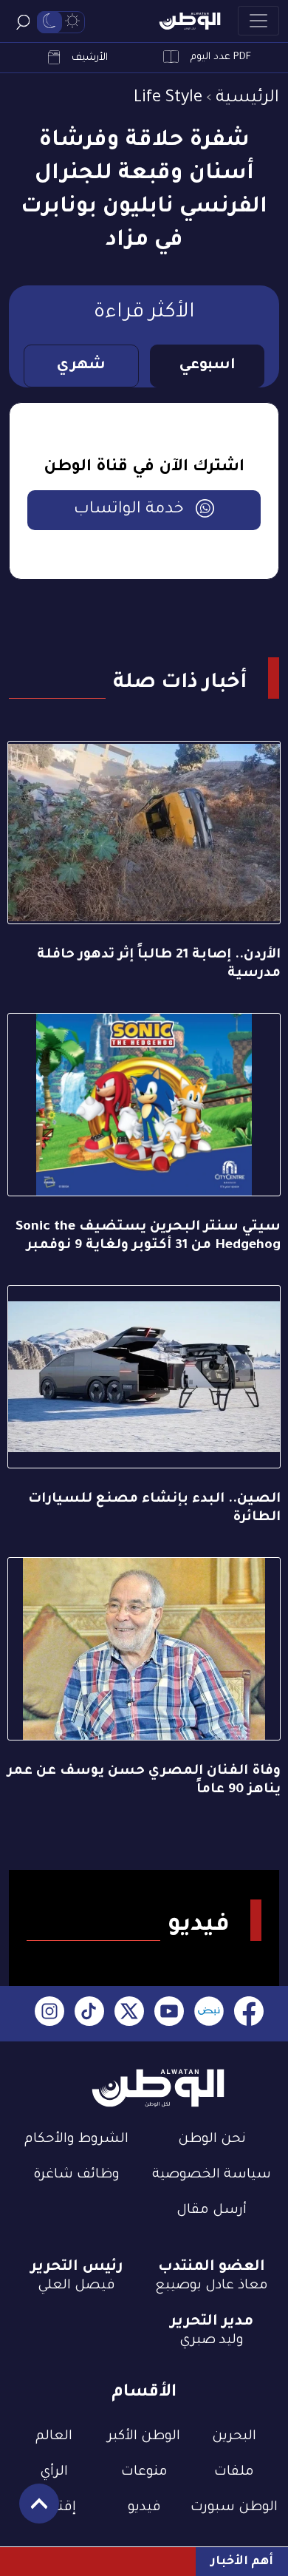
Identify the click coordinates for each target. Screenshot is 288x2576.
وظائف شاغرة (76, 2175)
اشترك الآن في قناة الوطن (144, 468)
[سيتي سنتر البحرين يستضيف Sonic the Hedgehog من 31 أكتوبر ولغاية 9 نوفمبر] (144, 1105)
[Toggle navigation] (258, 21)
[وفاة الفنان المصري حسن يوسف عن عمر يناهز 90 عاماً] (144, 1649)
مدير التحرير (212, 2322)
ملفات (234, 2472)
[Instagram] (49, 2014)
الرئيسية (247, 99)
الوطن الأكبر (144, 2437)
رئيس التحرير (77, 2268)
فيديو (144, 2508)
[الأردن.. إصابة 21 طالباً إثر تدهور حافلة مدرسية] (144, 833)
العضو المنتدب (212, 2268)
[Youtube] (169, 2014)
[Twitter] (129, 2014)
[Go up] (31, 2511)
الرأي (54, 2472)
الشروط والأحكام (76, 2140)
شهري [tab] (81, 366)
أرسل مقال (212, 2211)
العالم (54, 2437)
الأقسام (144, 2393)
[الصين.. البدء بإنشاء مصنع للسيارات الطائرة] (144, 1377)
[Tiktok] (89, 2014)
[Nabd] (209, 2014)
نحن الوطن (212, 2140)
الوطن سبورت (234, 2508)
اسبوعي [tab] (207, 366)
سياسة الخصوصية (212, 2175)
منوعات (144, 2472)
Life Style (168, 99)
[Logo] (190, 21)
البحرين (234, 2437)
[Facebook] (249, 2014)
